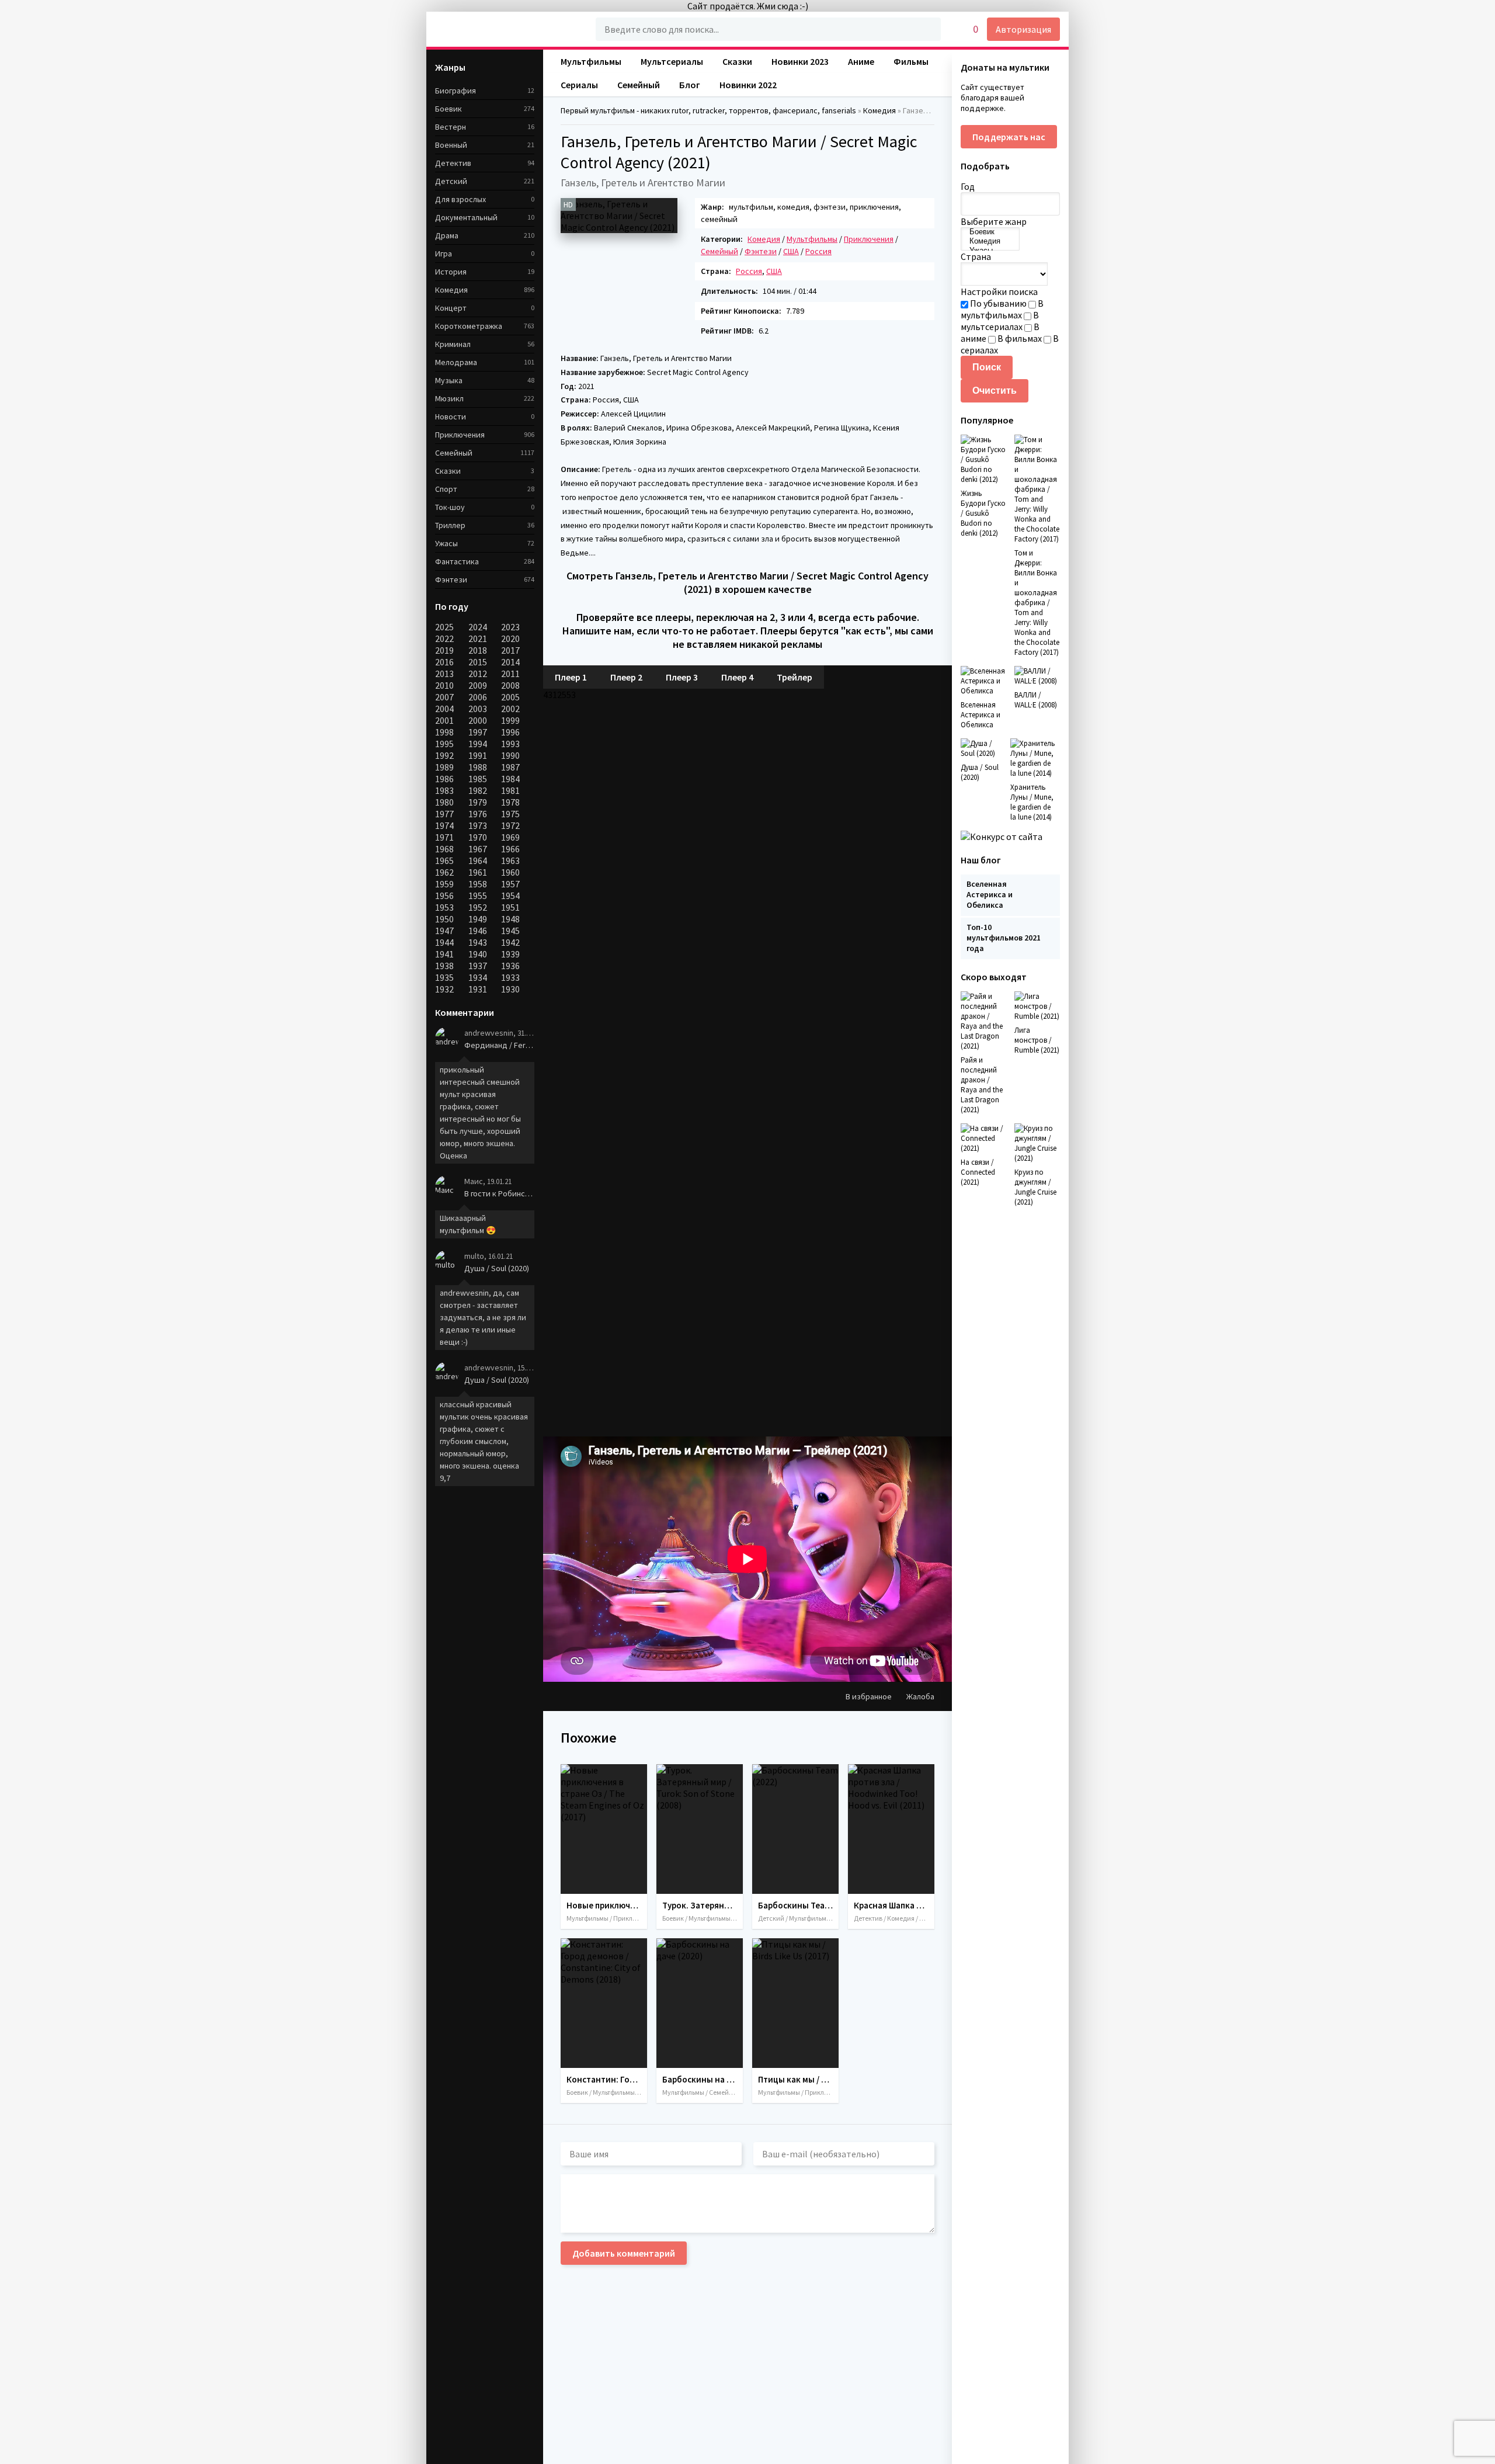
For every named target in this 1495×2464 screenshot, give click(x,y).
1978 (510, 802)
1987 (510, 767)
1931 (478, 989)
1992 (444, 755)
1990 (510, 755)
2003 (478, 709)
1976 (478, 814)
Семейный (719, 251)
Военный (451, 145)
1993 (510, 744)
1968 (444, 849)
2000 (478, 720)
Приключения (869, 239)
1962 (444, 872)
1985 (478, 779)
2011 (510, 674)
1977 (444, 814)
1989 (444, 767)
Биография (456, 91)
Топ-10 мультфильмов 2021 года (1004, 938)
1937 (478, 966)
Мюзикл (449, 398)
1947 (444, 931)
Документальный (466, 217)
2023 (510, 627)
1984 (510, 779)
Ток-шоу (450, 507)
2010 (444, 685)
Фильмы (911, 61)
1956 (444, 896)
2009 (478, 685)
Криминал (453, 344)
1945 (510, 931)
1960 (510, 872)
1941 (444, 954)
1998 (444, 732)
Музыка (449, 380)
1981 (510, 790)
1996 (510, 732)
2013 (444, 674)
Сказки (448, 471)
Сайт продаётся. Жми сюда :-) (748, 6)
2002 (510, 709)
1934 (478, 977)
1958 (478, 884)
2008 (510, 685)
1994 (478, 744)
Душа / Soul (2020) (497, 1268)
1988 (478, 767)
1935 (444, 977)
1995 (444, 744)
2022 (444, 638)
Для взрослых (460, 199)
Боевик (448, 109)
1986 (444, 779)
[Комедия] (990, 241)
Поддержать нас (1009, 137)
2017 (510, 650)
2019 (444, 650)
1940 (478, 954)
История (451, 272)
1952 (478, 907)
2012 (478, 674)
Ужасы (446, 543)
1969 (510, 837)
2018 (478, 650)
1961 (478, 872)
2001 (444, 720)
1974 (444, 825)
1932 (444, 989)
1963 (510, 860)
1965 (444, 860)
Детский (451, 181)
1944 (444, 942)
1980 (444, 802)
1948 (510, 919)
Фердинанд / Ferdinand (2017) (499, 1045)
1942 (510, 942)
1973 (478, 825)
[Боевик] (990, 232)
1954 (510, 896)
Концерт (451, 308)
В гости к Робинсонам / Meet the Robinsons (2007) (499, 1193)
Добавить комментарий (624, 2253)
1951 (510, 907)
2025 (444, 627)
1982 (478, 790)
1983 (444, 790)
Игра (444, 254)
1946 (478, 931)
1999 (510, 720)
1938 (444, 966)
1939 (510, 954)
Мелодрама (456, 362)
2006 (478, 697)
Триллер (450, 525)
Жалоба (920, 1696)
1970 (478, 837)
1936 (510, 966)
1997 (478, 732)
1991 (478, 755)
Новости (451, 417)
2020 (510, 638)
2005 (510, 697)
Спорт (446, 489)
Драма (447, 235)
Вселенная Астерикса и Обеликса (990, 894)
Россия (818, 251)
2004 (444, 709)
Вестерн (451, 127)
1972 (510, 825)
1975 (510, 814)
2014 (510, 662)
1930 (510, 989)
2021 (478, 638)
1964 (478, 860)
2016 (444, 662)
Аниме (861, 61)
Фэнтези (761, 251)
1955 (478, 896)
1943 (478, 942)
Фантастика (457, 561)
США (791, 251)
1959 (444, 884)
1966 (510, 849)
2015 (478, 662)
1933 (510, 977)
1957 (510, 884)
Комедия (451, 290)
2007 (444, 697)
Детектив (453, 163)
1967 (478, 849)
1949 (478, 919)
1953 (444, 907)
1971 (444, 837)
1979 (478, 802)
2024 (478, 627)
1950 (444, 919)
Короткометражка (469, 326)
